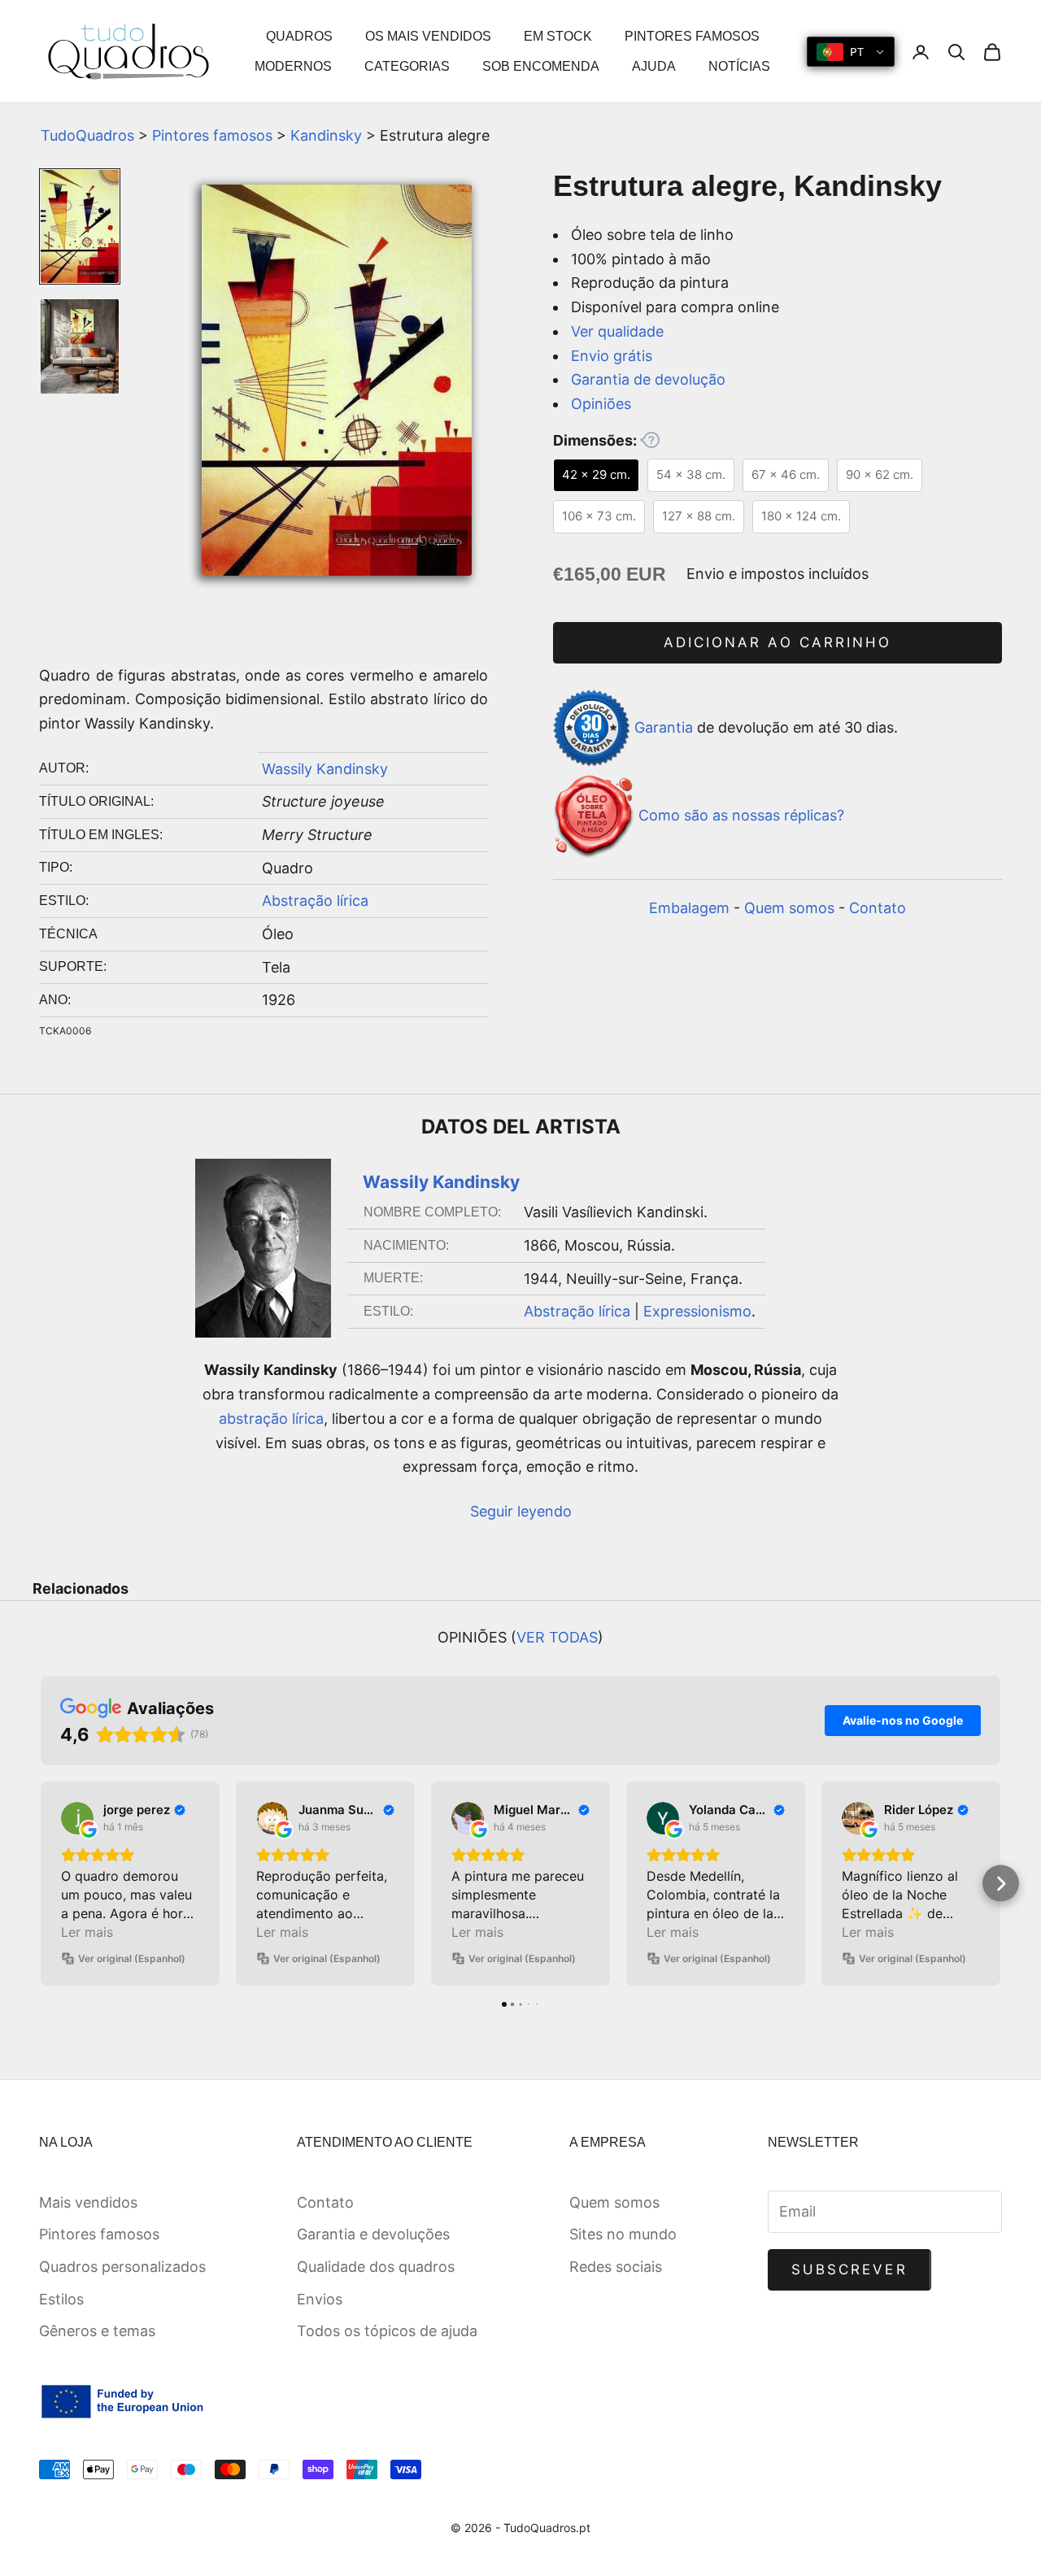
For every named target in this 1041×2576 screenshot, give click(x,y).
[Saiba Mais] (650, 440)
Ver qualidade (617, 331)
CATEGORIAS (407, 66)
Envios (320, 2299)
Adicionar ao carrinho (777, 642)
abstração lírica (271, 1419)
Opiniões (601, 404)
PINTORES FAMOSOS (692, 36)
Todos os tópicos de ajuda (387, 2331)
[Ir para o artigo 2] (80, 346)
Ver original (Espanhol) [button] (132, 1958)
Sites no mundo (623, 2234)
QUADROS (299, 36)
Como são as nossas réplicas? (741, 815)
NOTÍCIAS (739, 66)
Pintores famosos (212, 135)
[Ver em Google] (77, 1818)
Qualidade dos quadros (376, 2267)
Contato (878, 908)
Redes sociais (616, 2267)
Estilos (61, 2299)
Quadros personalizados (122, 2267)
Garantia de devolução (648, 379)
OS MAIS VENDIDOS (428, 36)
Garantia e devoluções (373, 2234)
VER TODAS (557, 1637)
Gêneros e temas (97, 2331)
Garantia (664, 727)
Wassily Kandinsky (325, 769)
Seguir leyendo (521, 1511)
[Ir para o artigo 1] (80, 226)
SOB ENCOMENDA (541, 66)
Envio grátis (612, 356)
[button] (41, 1884)
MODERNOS (293, 66)
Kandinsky (326, 135)
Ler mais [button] (87, 1932)
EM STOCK (558, 36)
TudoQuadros (87, 135)
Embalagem (689, 908)
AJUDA (654, 66)
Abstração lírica (315, 901)
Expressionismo (697, 1311)
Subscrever (849, 2269)
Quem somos (789, 908)
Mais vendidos (88, 2202)
